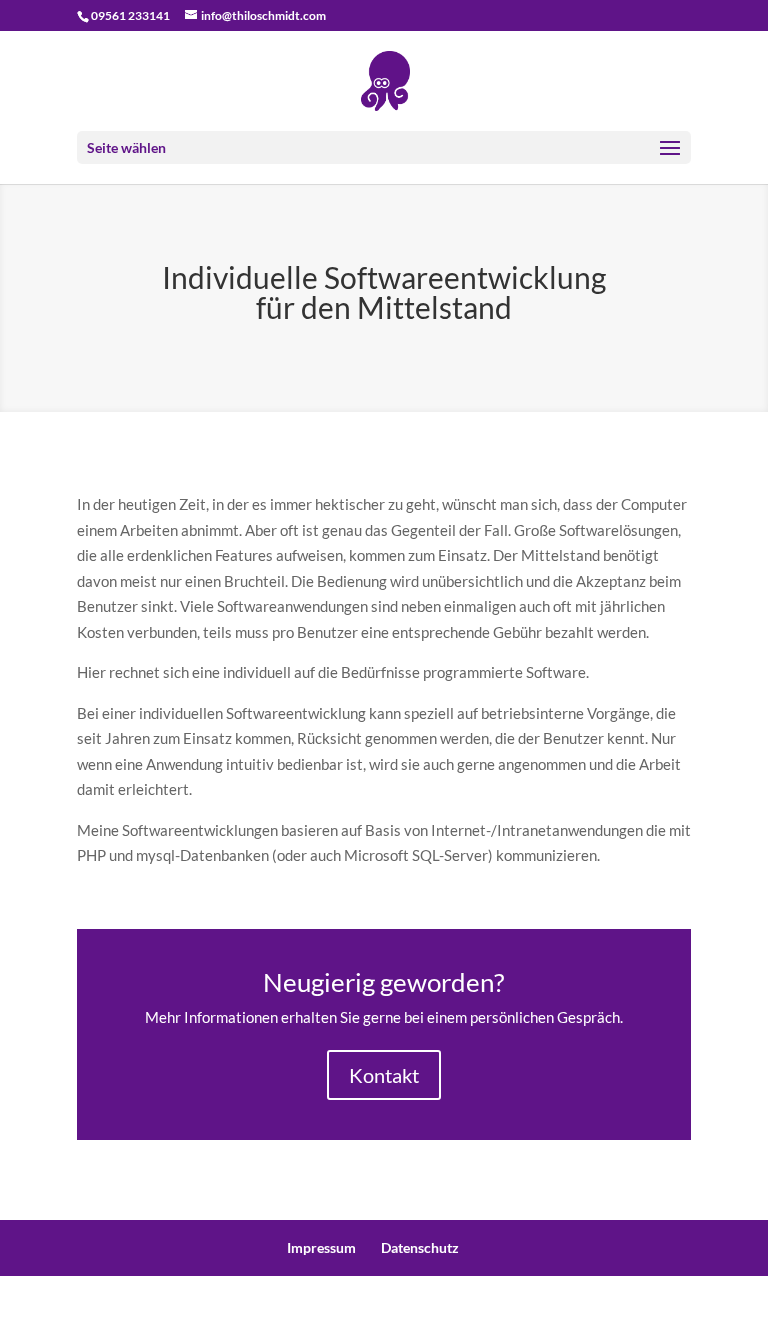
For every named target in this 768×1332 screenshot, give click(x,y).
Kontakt (384, 1075)
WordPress (525, 1303)
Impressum (321, 1247)
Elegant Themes (341, 1303)
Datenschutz (420, 1247)
